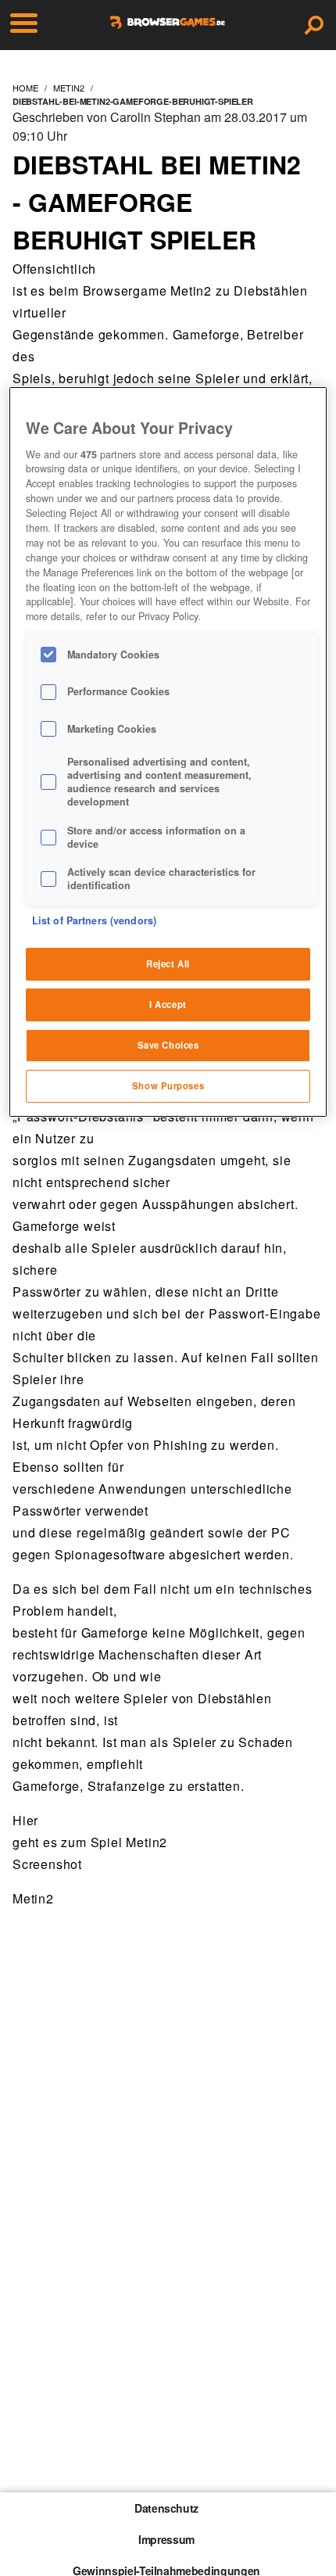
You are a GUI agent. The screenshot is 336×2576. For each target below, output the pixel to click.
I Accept (168, 1004)
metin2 (69, 88)
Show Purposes (168, 1085)
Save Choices (168, 1045)
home (25, 88)
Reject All (168, 963)
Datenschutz (166, 2508)
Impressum (166, 2539)
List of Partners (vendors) (94, 920)
